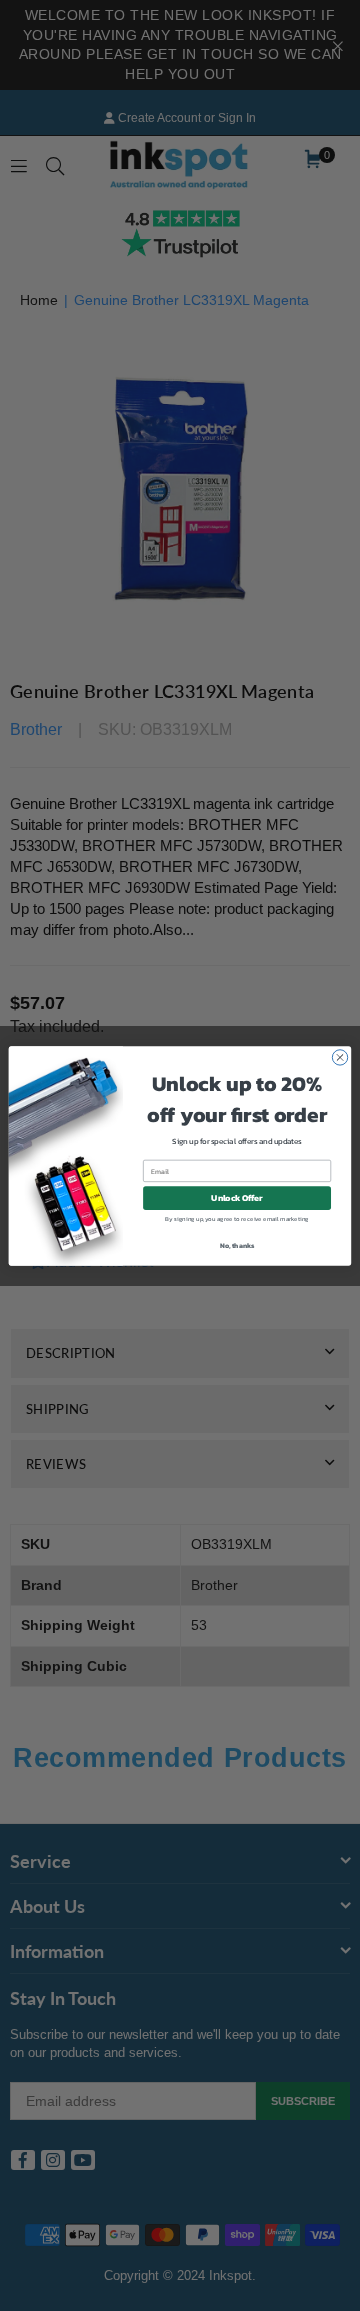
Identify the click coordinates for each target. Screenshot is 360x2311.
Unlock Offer (236, 1197)
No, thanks (237, 1244)
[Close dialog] (339, 1056)
